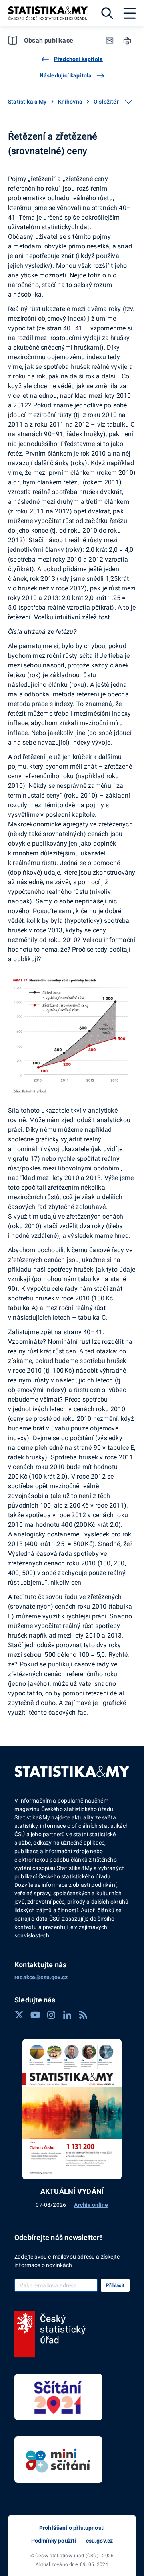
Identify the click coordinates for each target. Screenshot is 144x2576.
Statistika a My (27, 102)
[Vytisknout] (127, 41)
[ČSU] (50, 2334)
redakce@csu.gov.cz (41, 1977)
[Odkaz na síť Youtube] (35, 2015)
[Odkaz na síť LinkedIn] (67, 2015)
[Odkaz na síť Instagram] (51, 2015)
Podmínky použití (54, 2541)
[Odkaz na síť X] (19, 2015)
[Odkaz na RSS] (83, 2015)
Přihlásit (115, 2285)
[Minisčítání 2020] (58, 2460)
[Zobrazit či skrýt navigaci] (128, 102)
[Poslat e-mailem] (110, 41)
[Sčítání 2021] (58, 2397)
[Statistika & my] (48, 13)
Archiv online (91, 2205)
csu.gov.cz (100, 2541)
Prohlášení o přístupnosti (72, 2528)
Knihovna (70, 102)
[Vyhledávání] (107, 13)
